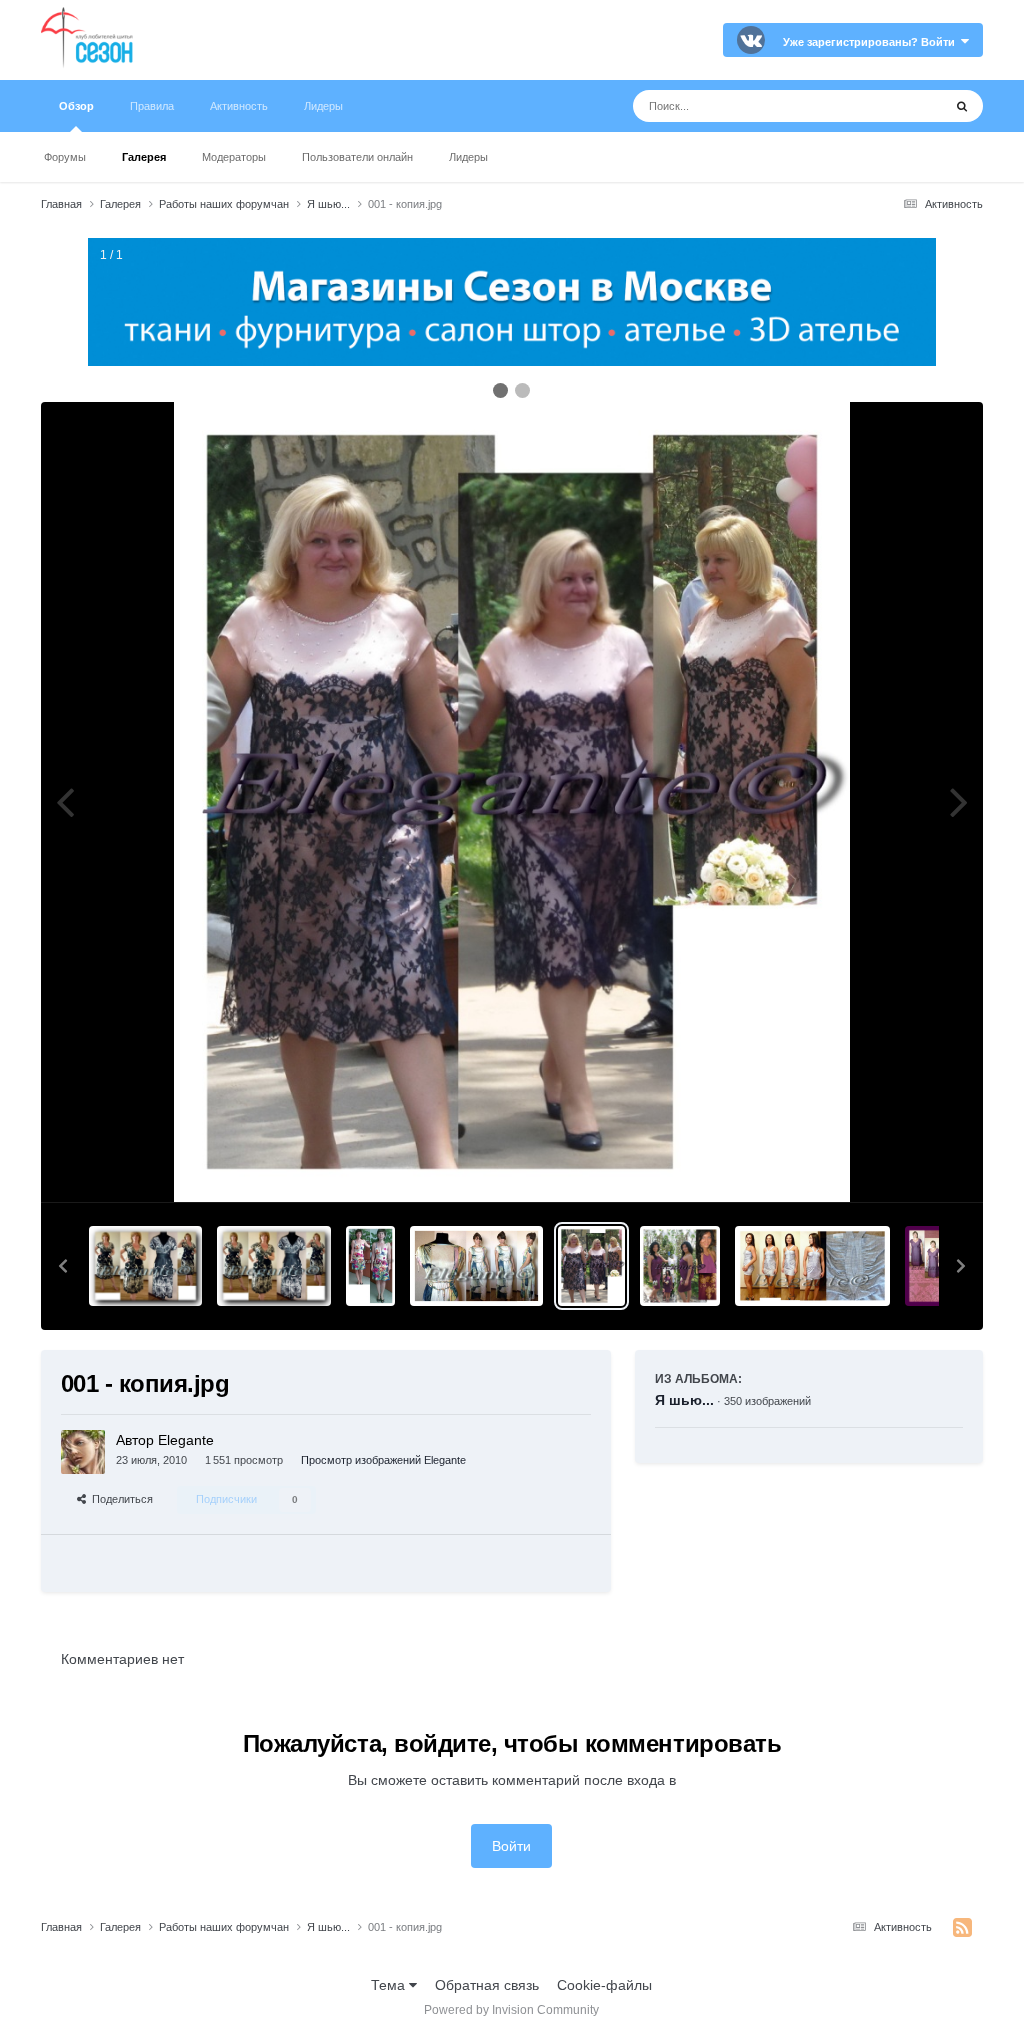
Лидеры (468, 157)
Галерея (144, 157)
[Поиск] (962, 106)
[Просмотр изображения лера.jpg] (812, 1266)
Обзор (76, 106)
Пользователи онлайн (357, 157)
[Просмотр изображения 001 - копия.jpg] (592, 1266)
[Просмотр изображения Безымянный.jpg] (934, 1266)
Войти (511, 1846)
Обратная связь (487, 1985)
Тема (390, 1985)
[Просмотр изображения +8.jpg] (146, 1266)
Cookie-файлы (604, 1985)
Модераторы (234, 157)
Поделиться (119, 1499)
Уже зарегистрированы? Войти (872, 42)
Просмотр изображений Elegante (383, 1460)
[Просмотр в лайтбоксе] (512, 802)
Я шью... (684, 1400)
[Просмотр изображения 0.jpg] (370, 1266)
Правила (152, 106)
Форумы (65, 157)
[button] (63, 1266)
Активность (239, 106)
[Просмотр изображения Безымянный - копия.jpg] (476, 1266)
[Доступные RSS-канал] (962, 1928)
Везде (896, 106)
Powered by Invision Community (511, 2010)
